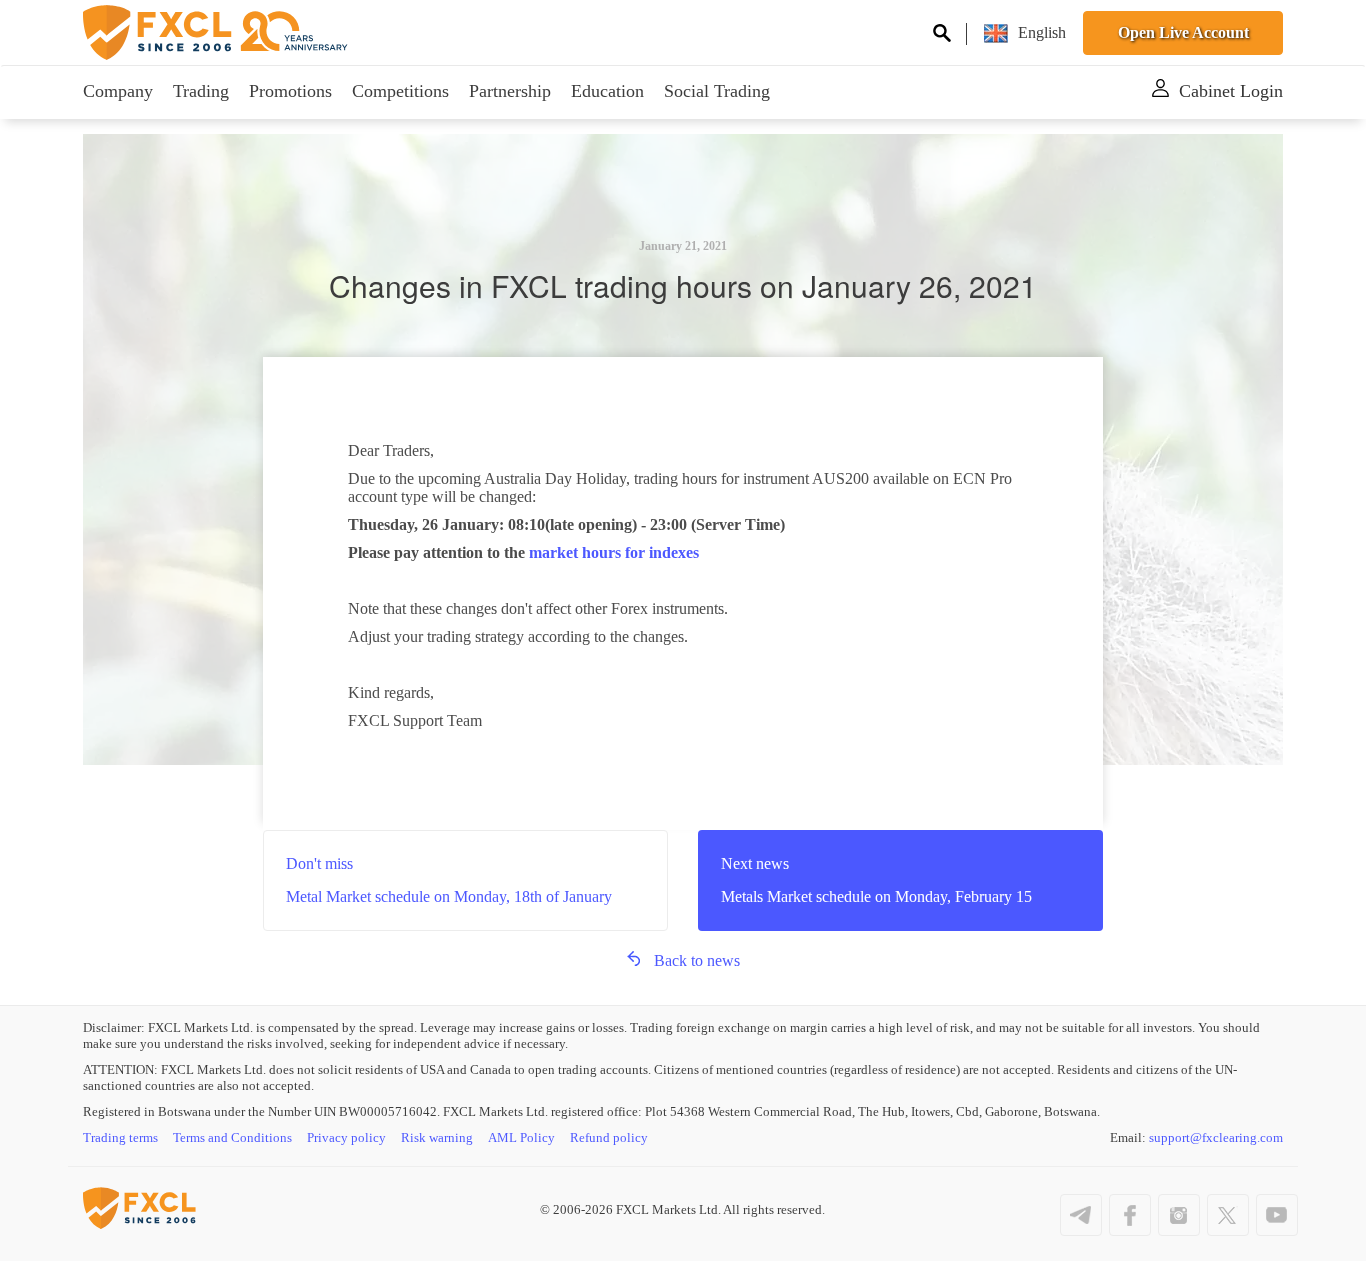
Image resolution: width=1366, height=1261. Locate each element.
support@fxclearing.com (1216, 1137)
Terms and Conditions (232, 1137)
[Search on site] (942, 35)
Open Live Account (1183, 32)
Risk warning (437, 1137)
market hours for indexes (614, 552)
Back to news (697, 960)
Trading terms (120, 1137)
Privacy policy (346, 1137)
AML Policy (521, 1137)
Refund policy (609, 1137)
